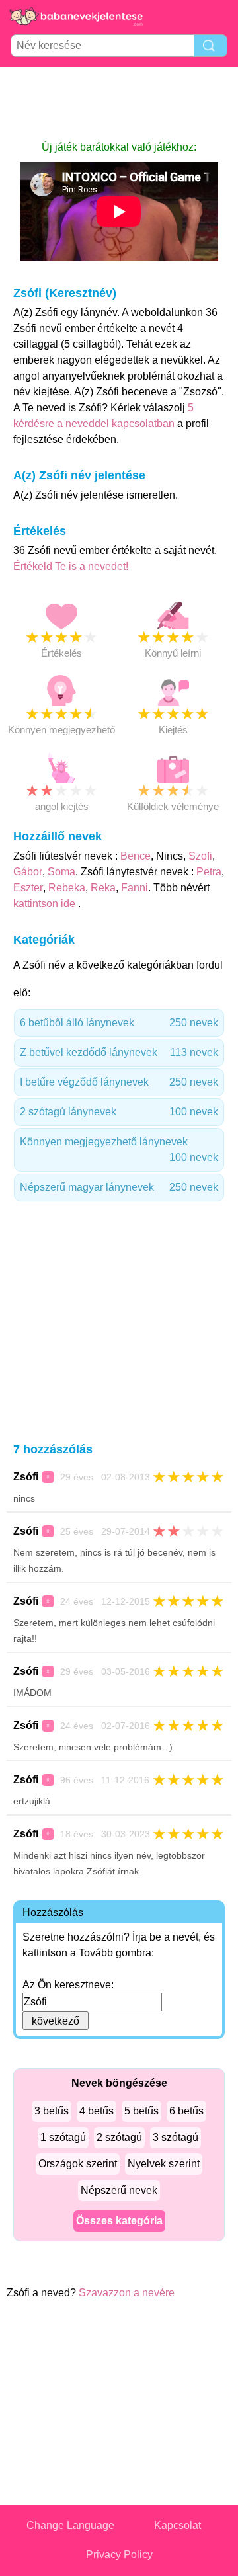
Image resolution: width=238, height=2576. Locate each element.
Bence (136, 856)
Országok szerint (78, 2164)
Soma (61, 872)
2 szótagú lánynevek (119, 1112)
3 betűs (52, 2111)
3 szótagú (176, 2137)
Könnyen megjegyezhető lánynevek (119, 1149)
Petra (209, 872)
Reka (103, 888)
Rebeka (67, 888)
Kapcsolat (178, 2525)
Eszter (28, 888)
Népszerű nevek (119, 2190)
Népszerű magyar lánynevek (119, 1187)
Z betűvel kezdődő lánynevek (119, 1052)
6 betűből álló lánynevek (119, 1023)
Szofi (200, 856)
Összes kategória (119, 2221)
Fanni (135, 888)
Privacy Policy (119, 2555)
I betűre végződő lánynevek (119, 1082)
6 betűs (186, 2111)
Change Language (70, 2525)
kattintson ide (46, 904)
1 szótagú (63, 2137)
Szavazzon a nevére (127, 2293)
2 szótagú (119, 2137)
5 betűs (141, 2111)
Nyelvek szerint (164, 2164)
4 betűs (97, 2111)
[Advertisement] (119, 103)
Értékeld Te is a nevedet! (71, 566)
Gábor (28, 872)
